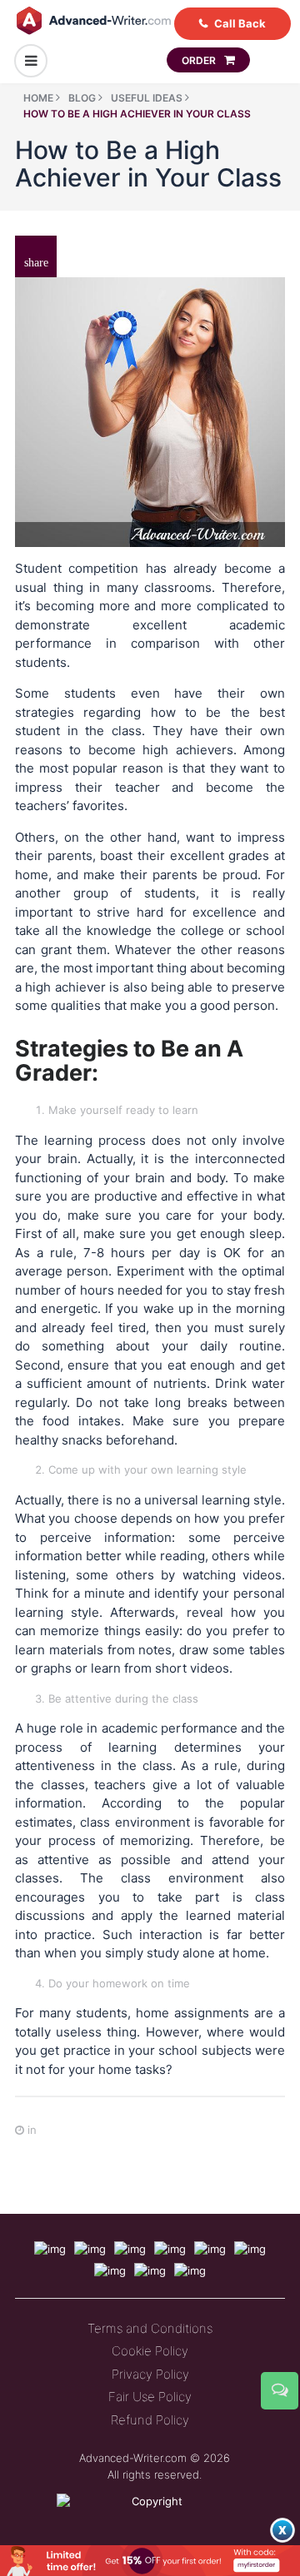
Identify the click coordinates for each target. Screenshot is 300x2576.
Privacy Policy (150, 2374)
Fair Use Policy (150, 2397)
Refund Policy (150, 2420)
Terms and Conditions (150, 2328)
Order (200, 60)
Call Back (240, 23)
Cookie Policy (150, 2351)
